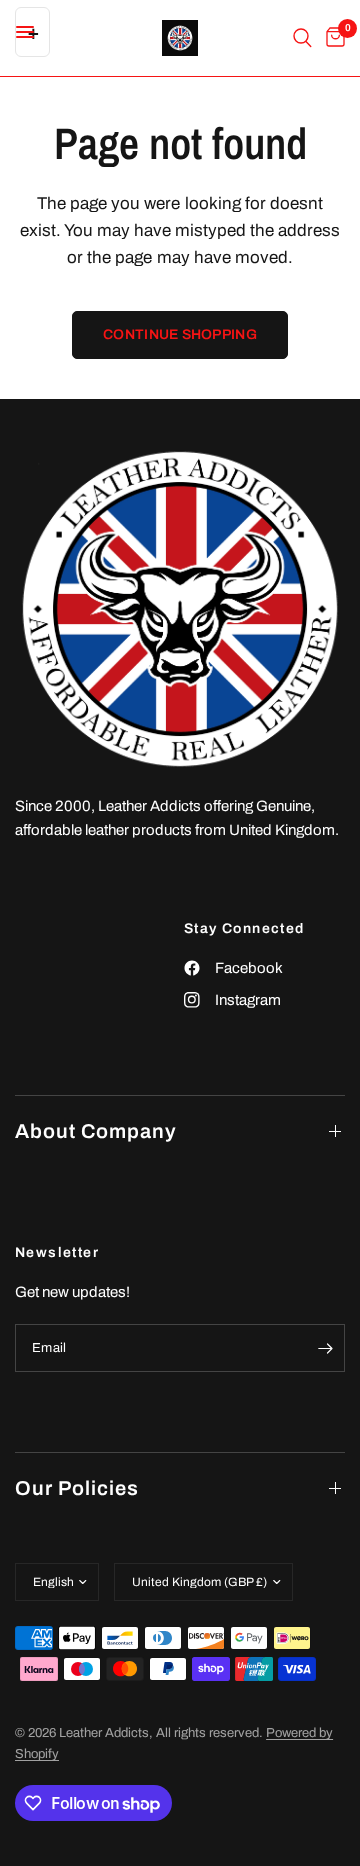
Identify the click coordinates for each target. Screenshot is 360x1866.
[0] (332, 38)
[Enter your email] (325, 1348)
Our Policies (77, 1488)
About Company (96, 1131)
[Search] (302, 38)
